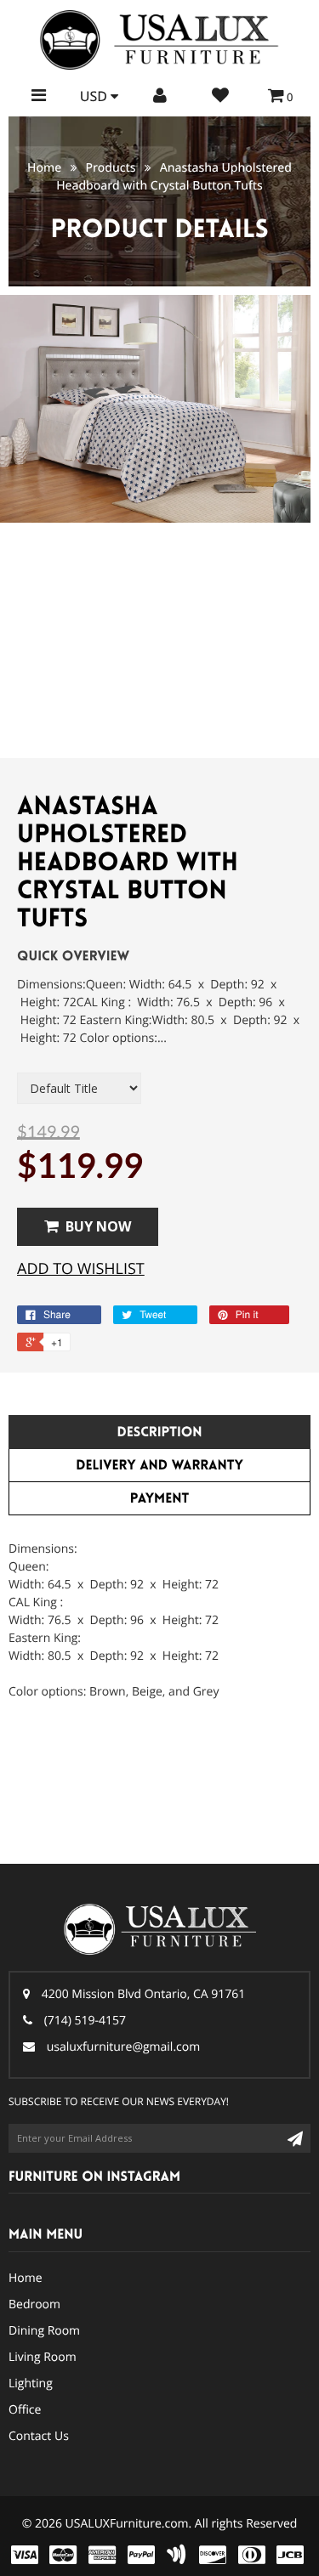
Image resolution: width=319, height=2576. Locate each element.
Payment (159, 1499)
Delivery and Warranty (159, 1466)
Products (110, 168)
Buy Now (98, 1226)
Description (159, 1432)
